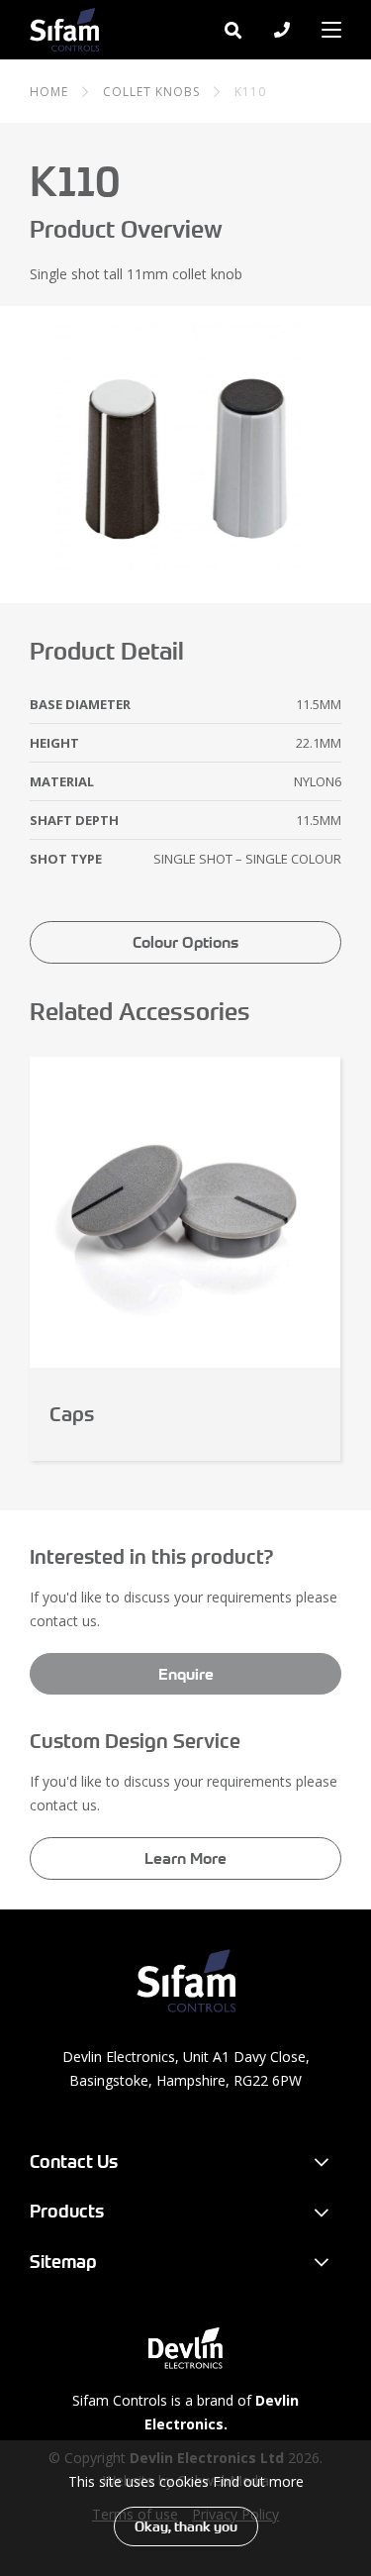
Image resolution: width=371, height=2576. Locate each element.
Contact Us (74, 2162)
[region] (185, 2508)
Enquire (186, 1674)
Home (49, 92)
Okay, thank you (186, 2526)
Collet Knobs (151, 92)
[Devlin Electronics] (185, 2348)
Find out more (258, 2481)
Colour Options (185, 942)
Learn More (185, 1858)
